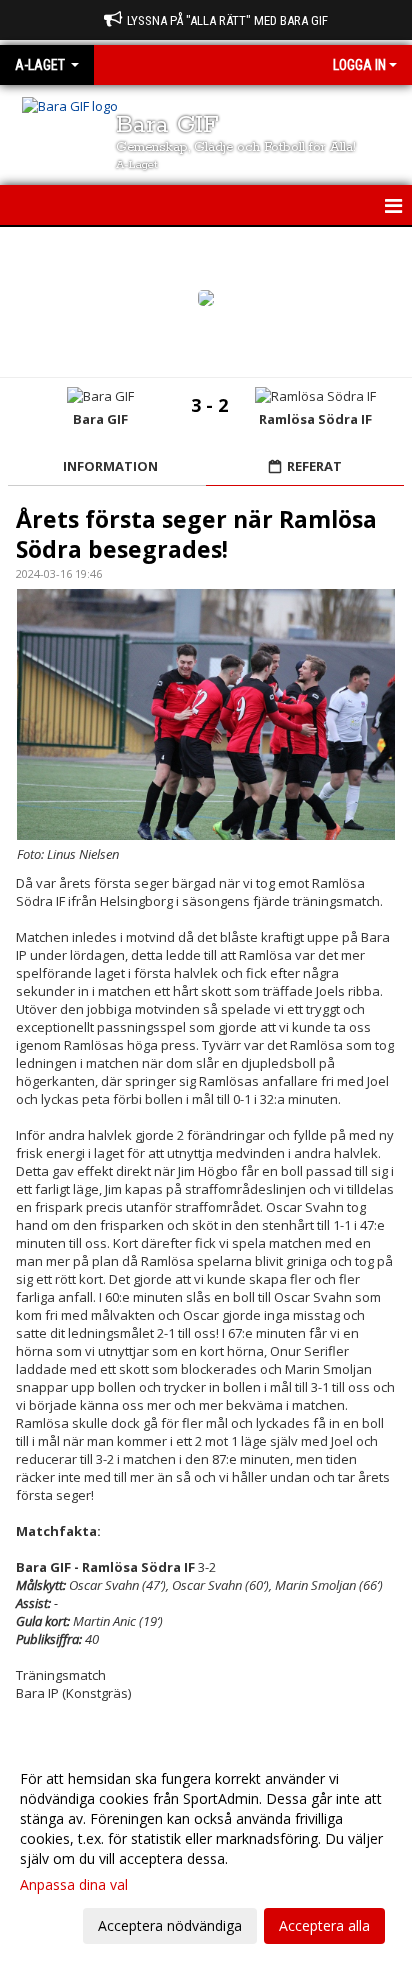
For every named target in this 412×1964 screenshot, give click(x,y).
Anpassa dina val (74, 1885)
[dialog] (206, 1851)
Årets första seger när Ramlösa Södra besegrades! (196, 534)
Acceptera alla (324, 1925)
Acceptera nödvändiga (170, 1925)
